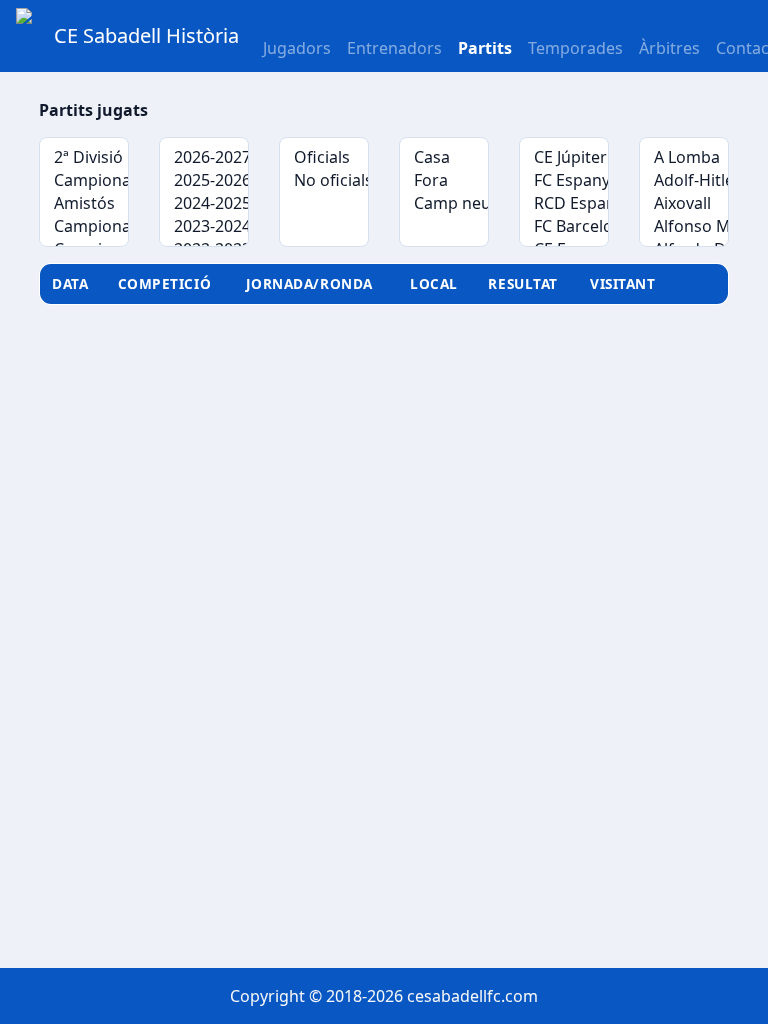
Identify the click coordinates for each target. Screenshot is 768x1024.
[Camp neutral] (444, 203)
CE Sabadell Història (146, 35)
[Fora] (444, 180)
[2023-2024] (204, 226)
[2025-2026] (204, 180)
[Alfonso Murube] (684, 226)
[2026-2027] (204, 157)
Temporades (575, 48)
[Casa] (444, 157)
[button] (485, 36)
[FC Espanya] (564, 180)
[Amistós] (84, 203)
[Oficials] (324, 157)
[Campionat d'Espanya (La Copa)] (84, 180)
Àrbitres (669, 48)
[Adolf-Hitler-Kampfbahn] (684, 180)
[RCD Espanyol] (564, 203)
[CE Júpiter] (564, 157)
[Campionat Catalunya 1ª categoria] (84, 226)
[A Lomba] (684, 157)
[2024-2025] (204, 203)
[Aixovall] (684, 203)
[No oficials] (324, 180)
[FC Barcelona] (564, 226)
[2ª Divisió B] (84, 157)
